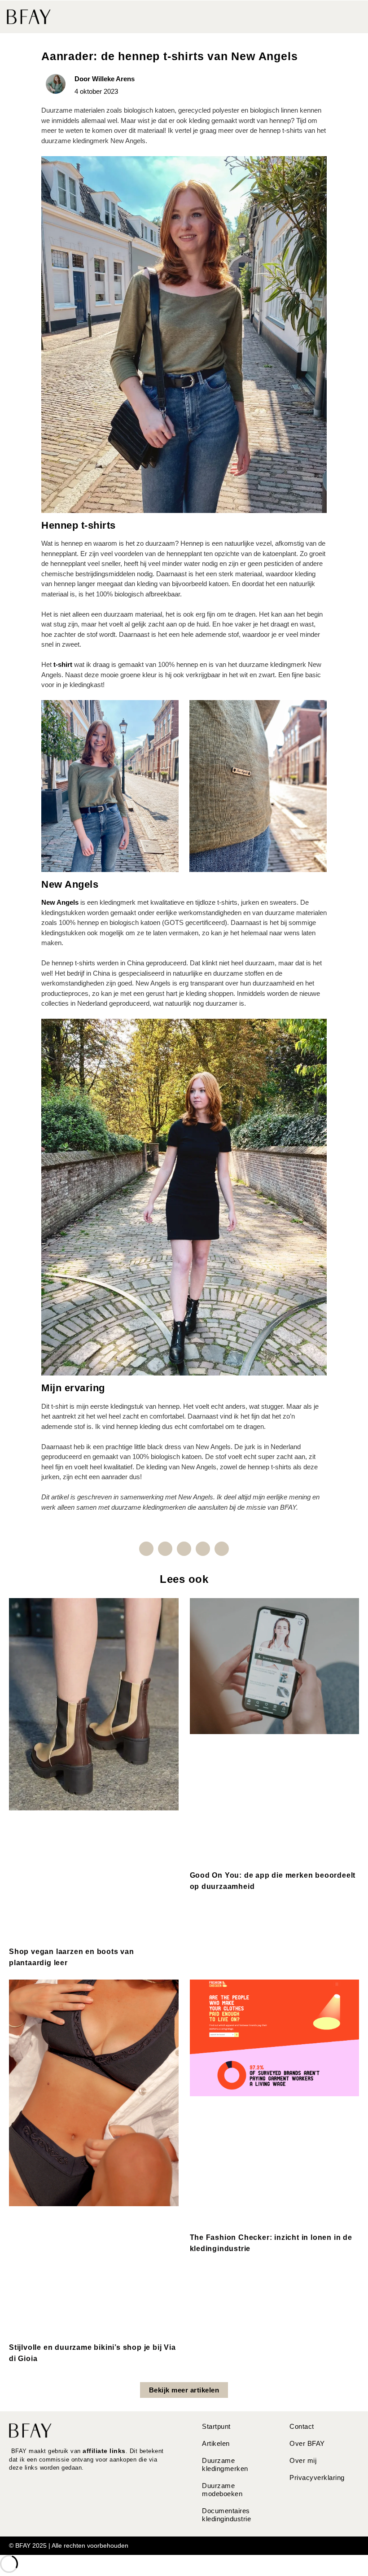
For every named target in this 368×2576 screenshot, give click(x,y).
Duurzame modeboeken (222, 2490)
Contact (302, 2426)
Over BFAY (307, 2443)
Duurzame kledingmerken (225, 2464)
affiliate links (104, 2451)
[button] (353, 17)
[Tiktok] (222, 1549)
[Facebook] (146, 1549)
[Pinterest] (203, 1549)
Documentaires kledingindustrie (226, 2515)
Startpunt (216, 2426)
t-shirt (63, 664)
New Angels (60, 902)
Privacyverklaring (317, 2477)
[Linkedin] (184, 1549)
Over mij (303, 2460)
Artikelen (216, 2443)
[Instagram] (165, 1549)
